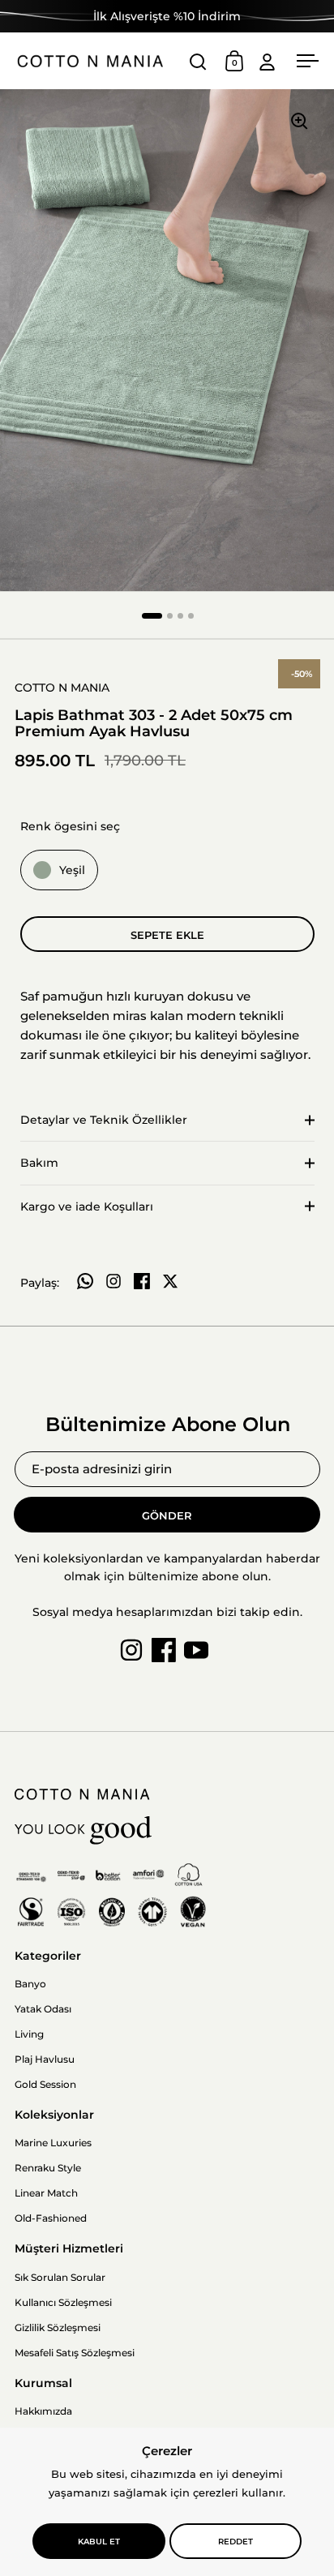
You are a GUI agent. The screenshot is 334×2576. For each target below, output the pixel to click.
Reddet (236, 2542)
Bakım (39, 1163)
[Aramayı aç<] (198, 61)
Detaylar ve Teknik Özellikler (104, 1120)
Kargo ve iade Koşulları (87, 1207)
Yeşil (72, 870)
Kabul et (99, 2542)
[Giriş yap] (267, 61)
